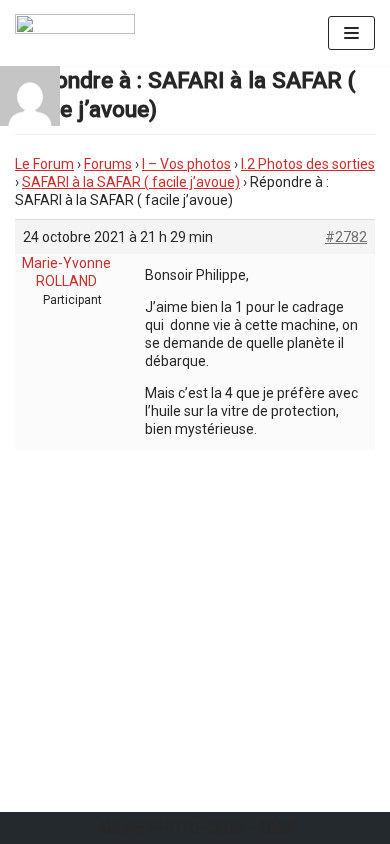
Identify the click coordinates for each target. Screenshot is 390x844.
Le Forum (44, 164)
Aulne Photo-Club (170, 828)
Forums (108, 164)
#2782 (346, 237)
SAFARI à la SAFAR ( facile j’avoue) (131, 182)
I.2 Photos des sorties (308, 164)
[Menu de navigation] (351, 33)
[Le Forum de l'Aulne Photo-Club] (75, 33)
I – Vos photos (186, 164)
